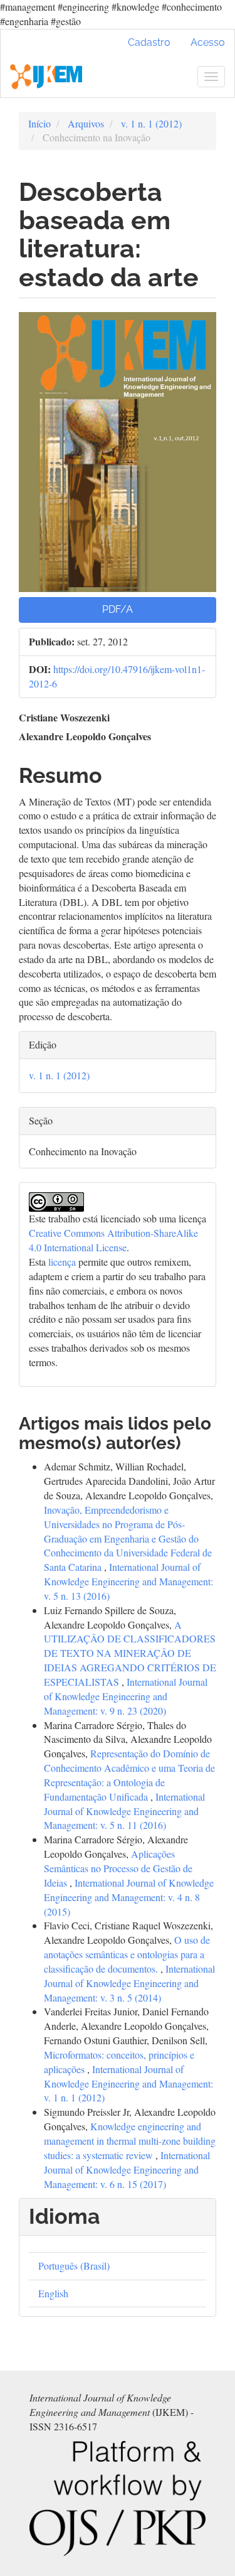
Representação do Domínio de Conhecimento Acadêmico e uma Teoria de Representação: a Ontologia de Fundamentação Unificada (129, 1775)
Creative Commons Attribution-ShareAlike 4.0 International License (113, 1240)
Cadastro (149, 42)
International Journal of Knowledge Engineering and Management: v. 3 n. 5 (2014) (129, 1983)
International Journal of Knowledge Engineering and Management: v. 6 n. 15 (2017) (127, 2169)
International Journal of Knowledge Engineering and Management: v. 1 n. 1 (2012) (128, 2083)
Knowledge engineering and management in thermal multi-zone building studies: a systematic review (130, 2141)
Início (39, 123)
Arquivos (86, 123)
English (53, 2293)
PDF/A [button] (118, 609)
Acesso (208, 42)
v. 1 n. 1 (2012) (151, 123)
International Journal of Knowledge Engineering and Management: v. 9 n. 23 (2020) (126, 1696)
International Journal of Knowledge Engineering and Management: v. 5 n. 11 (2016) (124, 1811)
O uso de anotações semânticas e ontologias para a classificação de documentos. (127, 1954)
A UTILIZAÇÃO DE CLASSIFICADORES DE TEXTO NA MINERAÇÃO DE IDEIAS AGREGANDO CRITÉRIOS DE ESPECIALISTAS (130, 1653)
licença (62, 1262)
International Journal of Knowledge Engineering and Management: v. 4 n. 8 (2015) (129, 1897)
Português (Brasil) (74, 2266)
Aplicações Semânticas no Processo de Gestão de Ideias (118, 1868)
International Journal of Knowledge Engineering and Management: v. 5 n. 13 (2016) (128, 1581)
